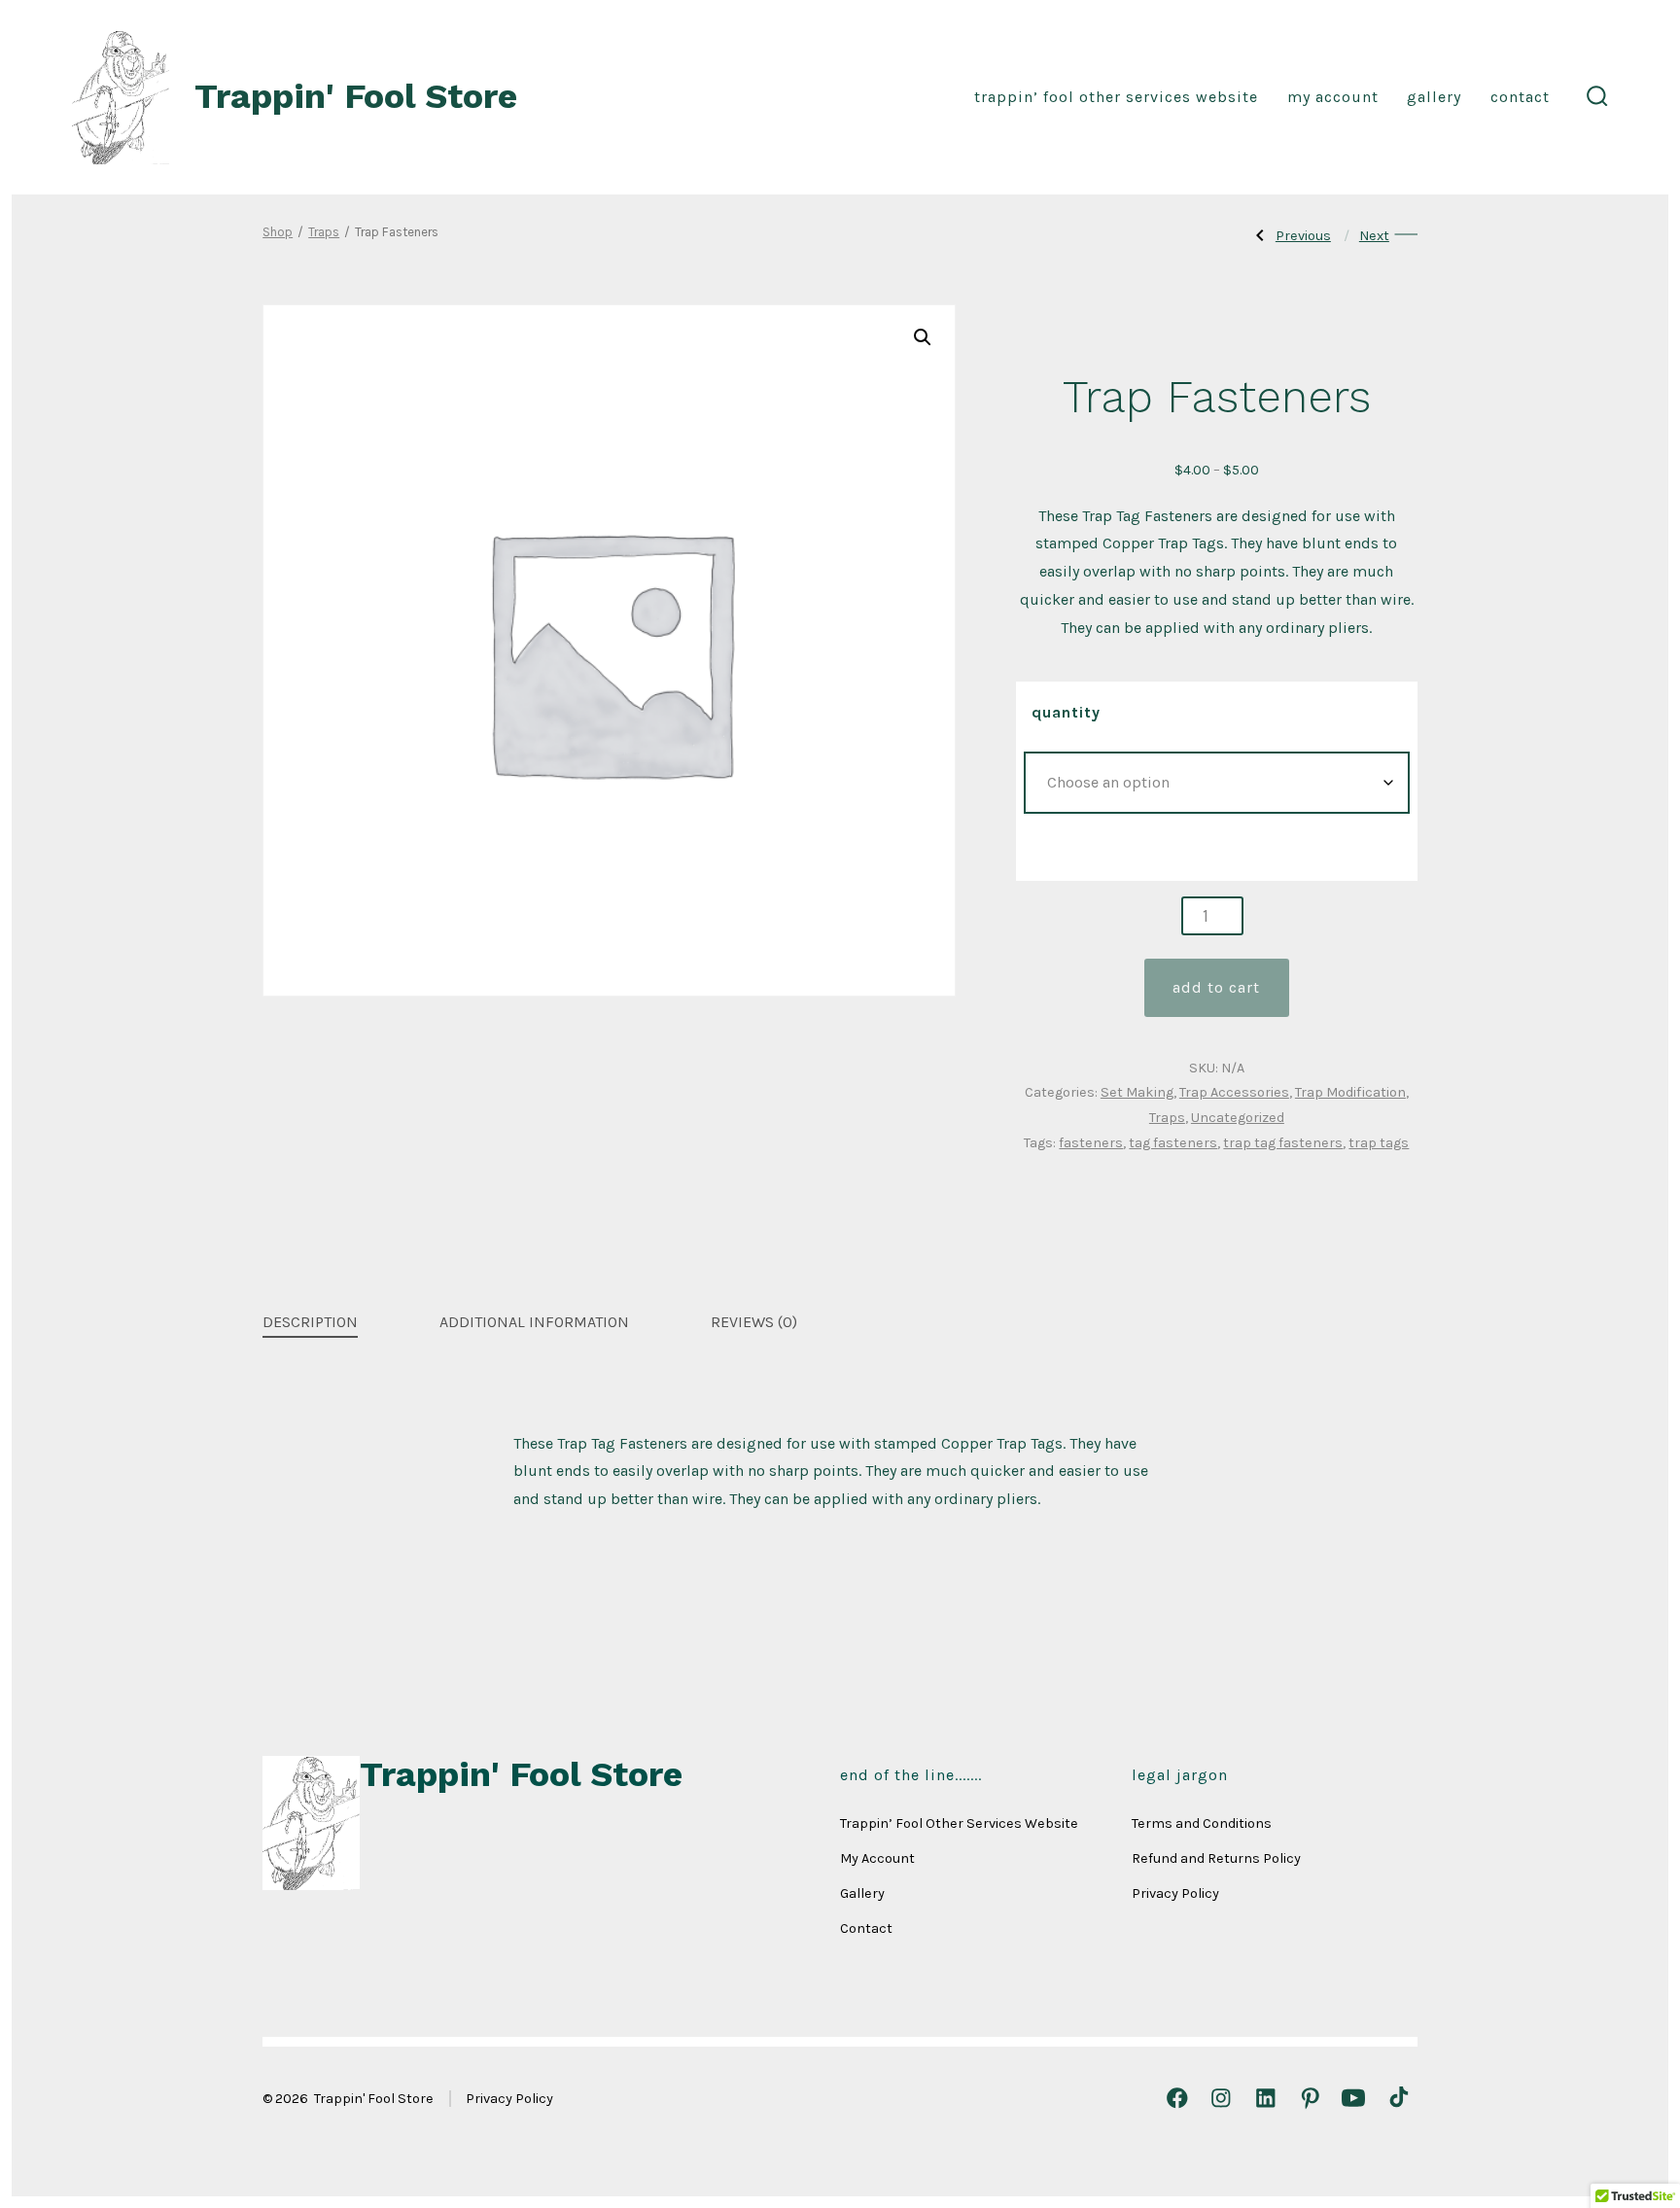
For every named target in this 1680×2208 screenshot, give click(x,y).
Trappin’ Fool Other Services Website (1116, 97)
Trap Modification (1350, 1092)
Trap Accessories (1234, 1092)
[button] (923, 337)
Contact (1520, 97)
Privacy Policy (1175, 1893)
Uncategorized (1238, 1118)
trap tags (1379, 1143)
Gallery (1434, 97)
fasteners (1091, 1143)
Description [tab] (310, 1322)
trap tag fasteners (1283, 1143)
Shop (278, 232)
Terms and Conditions (1202, 1823)
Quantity (1066, 712)
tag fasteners (1173, 1143)
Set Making (1137, 1092)
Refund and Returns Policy (1216, 1858)
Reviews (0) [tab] (754, 1322)
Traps (324, 232)
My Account (1333, 97)
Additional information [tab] (534, 1322)
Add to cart (1216, 987)
